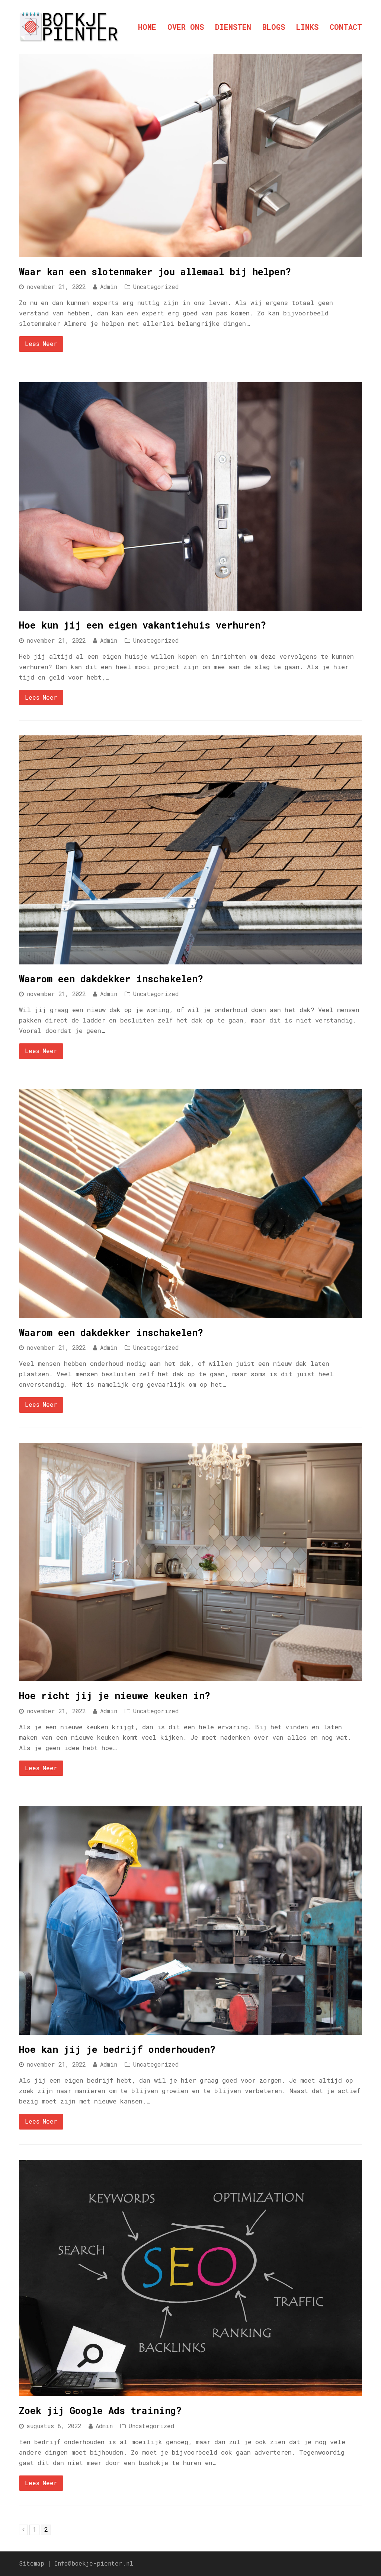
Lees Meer (41, 344)
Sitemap (32, 2563)
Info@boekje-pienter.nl (94, 2563)
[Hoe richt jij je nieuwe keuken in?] (190, 1676)
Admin (109, 287)
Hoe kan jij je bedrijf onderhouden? (117, 2049)
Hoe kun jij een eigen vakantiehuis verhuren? (143, 625)
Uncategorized (156, 287)
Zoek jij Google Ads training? (100, 2410)
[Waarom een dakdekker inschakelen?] (190, 959)
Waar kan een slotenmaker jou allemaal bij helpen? (155, 272)
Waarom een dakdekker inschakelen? (111, 979)
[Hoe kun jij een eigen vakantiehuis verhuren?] (190, 605)
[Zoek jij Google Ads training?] (190, 2391)
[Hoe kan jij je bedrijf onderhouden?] (190, 2030)
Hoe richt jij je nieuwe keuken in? (115, 1696)
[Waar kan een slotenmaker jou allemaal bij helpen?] (190, 252)
